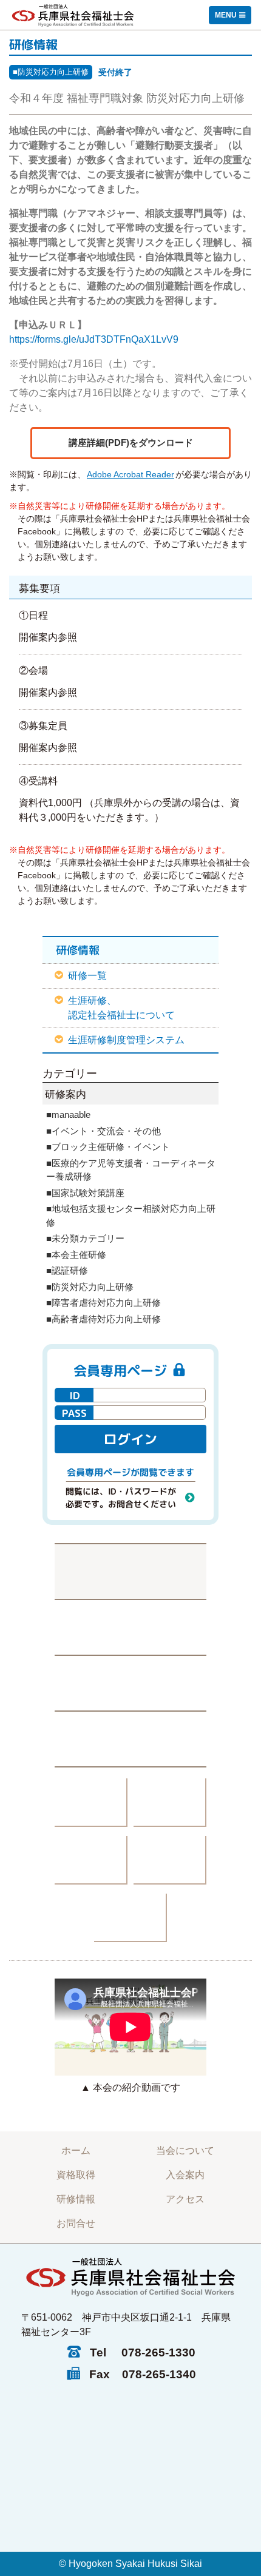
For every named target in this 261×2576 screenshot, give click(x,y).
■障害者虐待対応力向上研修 (103, 1303)
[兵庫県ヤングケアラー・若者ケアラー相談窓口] (170, 1860)
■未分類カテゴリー (85, 1238)
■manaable (68, 1115)
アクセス (185, 2199)
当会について (185, 2151)
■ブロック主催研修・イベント (108, 1147)
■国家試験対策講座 (85, 1193)
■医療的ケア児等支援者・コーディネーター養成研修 (131, 1170)
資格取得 (76, 2175)
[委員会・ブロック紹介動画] (91, 1860)
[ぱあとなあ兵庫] (170, 1803)
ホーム (76, 2151)
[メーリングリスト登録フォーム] (130, 1683)
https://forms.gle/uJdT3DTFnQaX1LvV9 (94, 339)
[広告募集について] (130, 1918)
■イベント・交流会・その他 (103, 1131)
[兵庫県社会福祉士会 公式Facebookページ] (130, 1627)
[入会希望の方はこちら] (130, 1739)
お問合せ (76, 2223)
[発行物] (91, 1803)
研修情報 (76, 2199)
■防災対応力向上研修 (51, 72)
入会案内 (185, 2175)
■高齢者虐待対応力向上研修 (103, 1319)
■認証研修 (67, 1270)
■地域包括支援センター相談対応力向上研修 (131, 1216)
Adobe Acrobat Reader (130, 474)
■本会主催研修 (76, 1255)
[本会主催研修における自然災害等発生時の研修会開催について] (130, 1571)
